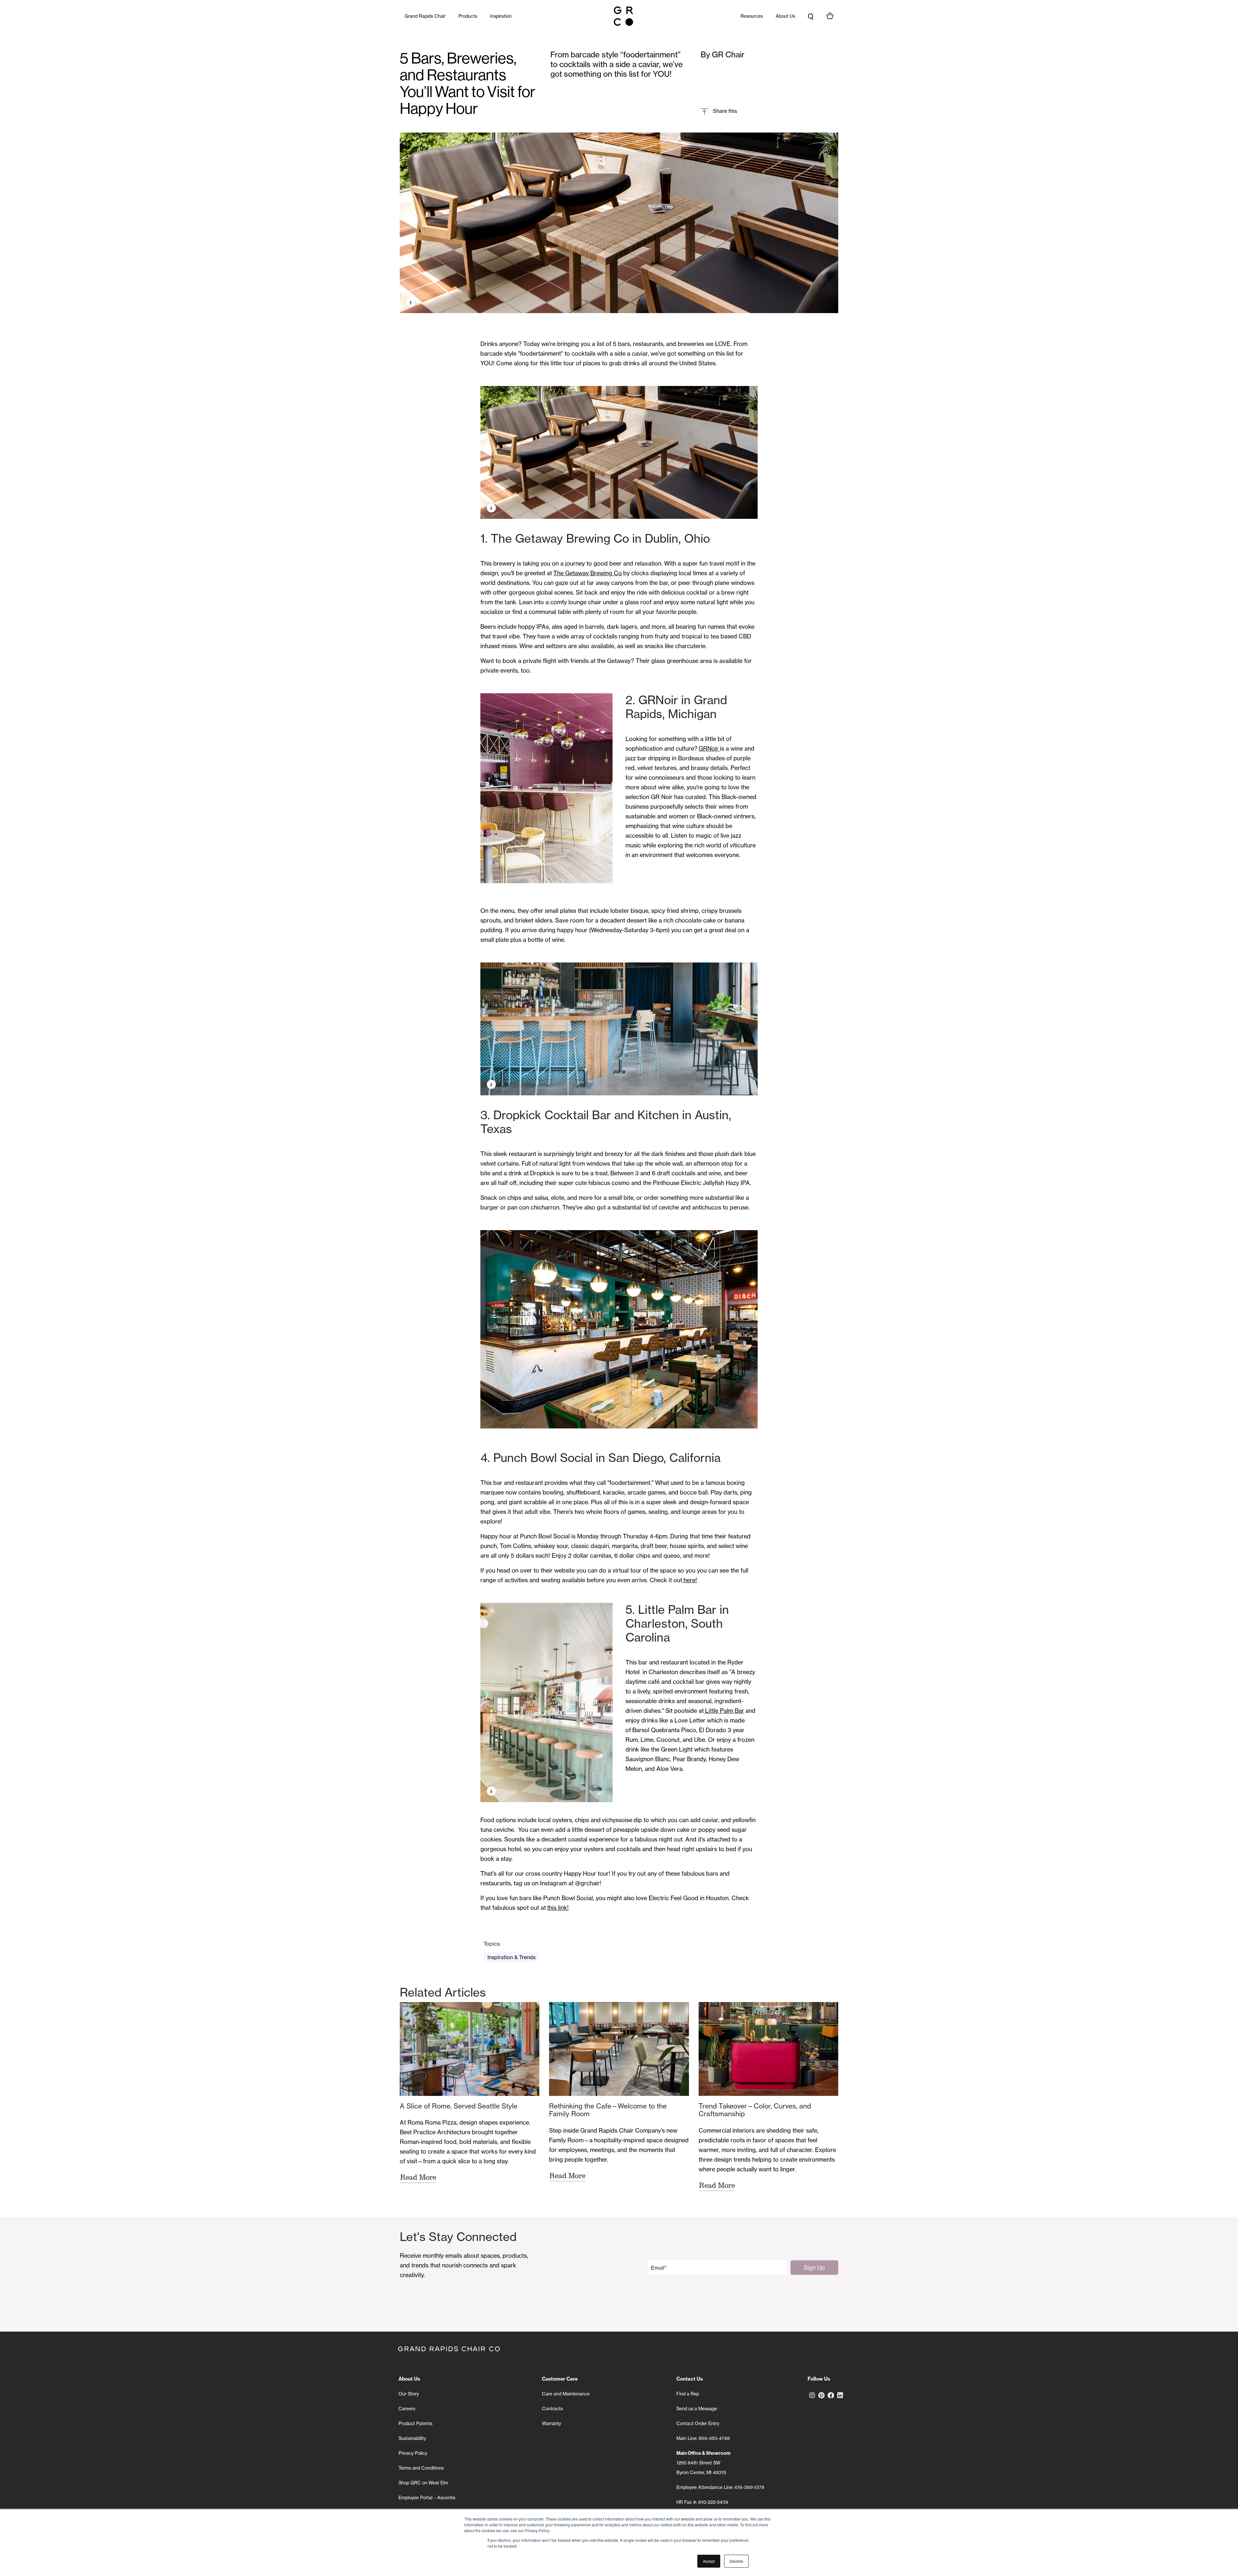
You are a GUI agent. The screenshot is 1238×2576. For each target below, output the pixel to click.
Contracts (552, 2408)
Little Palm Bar (724, 1711)
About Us (785, 16)
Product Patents (415, 2423)
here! (690, 1580)
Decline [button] (736, 2561)
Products (468, 16)
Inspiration (501, 16)
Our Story (409, 2394)
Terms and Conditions (421, 2468)
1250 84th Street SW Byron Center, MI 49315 (703, 2463)
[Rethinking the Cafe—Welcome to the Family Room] (619, 2049)
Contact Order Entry (698, 2423)
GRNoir (709, 748)
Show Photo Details (411, 302)
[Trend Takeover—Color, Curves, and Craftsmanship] (768, 2049)
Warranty (551, 2423)
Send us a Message (697, 2408)
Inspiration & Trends (511, 1957)
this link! (558, 1908)
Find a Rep (688, 2394)
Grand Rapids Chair (425, 16)
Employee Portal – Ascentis (427, 2497)
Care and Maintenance (566, 2394)
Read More (418, 2177)
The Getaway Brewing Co (588, 573)
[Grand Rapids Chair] (624, 16)
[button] (719, 111)
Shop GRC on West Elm (423, 2483)
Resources (752, 16)
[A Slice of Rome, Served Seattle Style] (470, 2049)
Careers (407, 2408)
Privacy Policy (413, 2453)
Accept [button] (709, 2561)
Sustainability (412, 2438)
